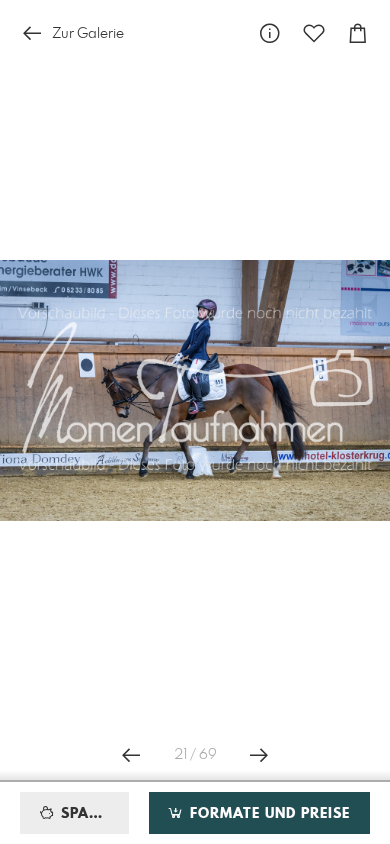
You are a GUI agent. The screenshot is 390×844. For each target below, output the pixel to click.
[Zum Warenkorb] (358, 33)
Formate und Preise (267, 814)
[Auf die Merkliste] (314, 33)
